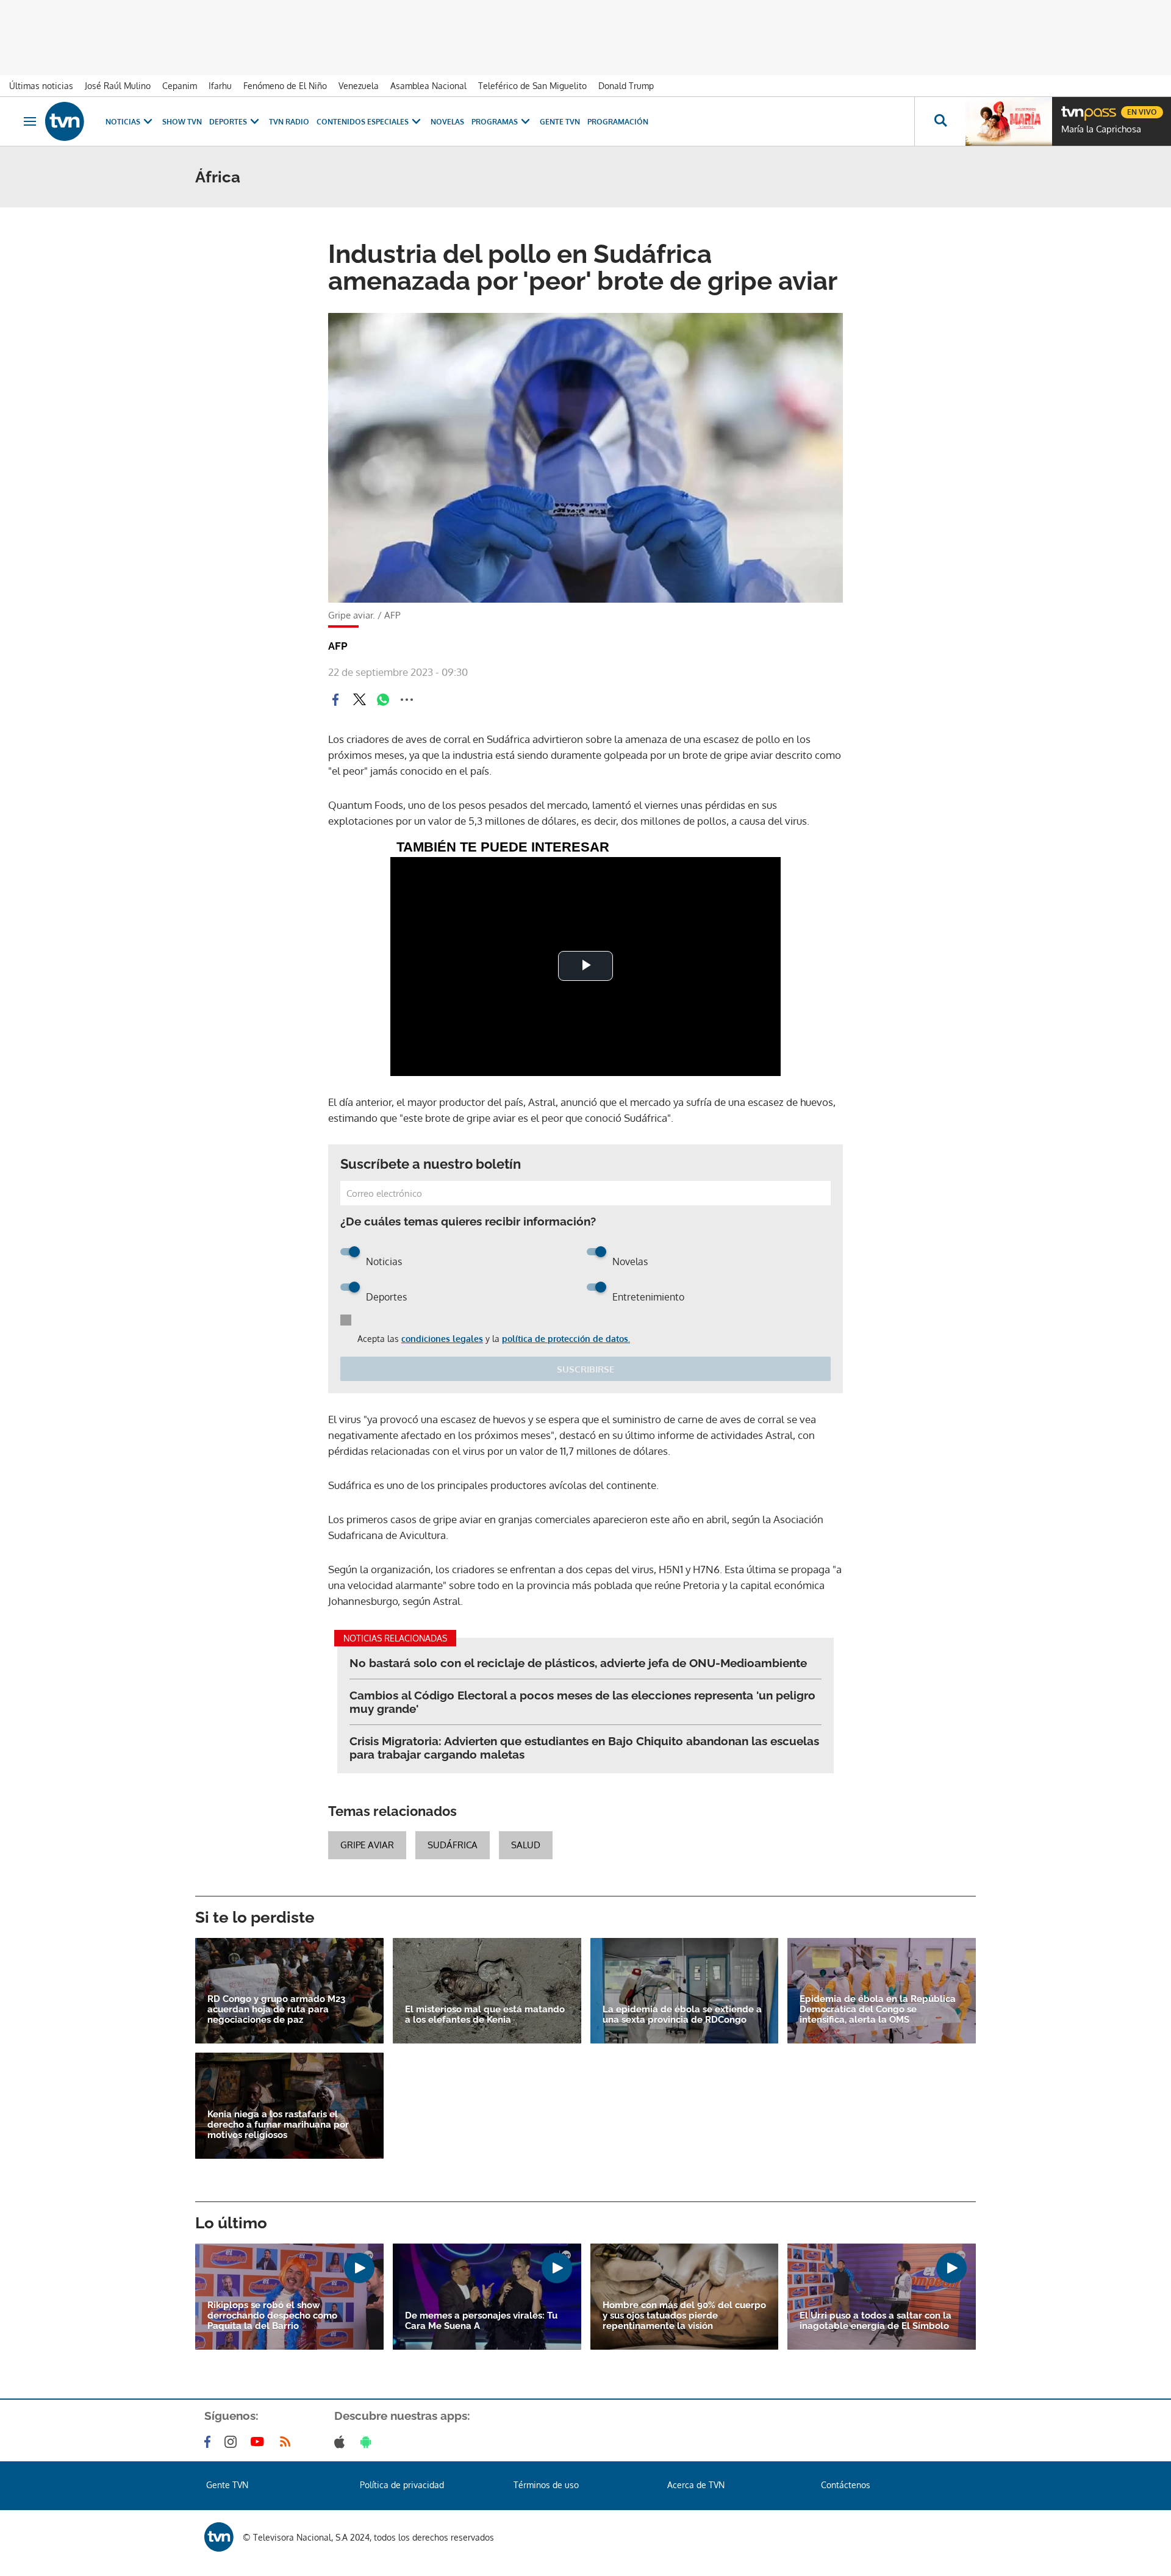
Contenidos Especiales (363, 122)
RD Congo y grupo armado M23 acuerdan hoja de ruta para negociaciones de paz (276, 2010)
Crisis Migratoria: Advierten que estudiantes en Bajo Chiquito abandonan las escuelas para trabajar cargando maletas (584, 1748)
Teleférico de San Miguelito (532, 86)
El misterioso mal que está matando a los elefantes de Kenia (485, 2015)
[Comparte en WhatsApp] (383, 700)
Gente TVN (560, 122)
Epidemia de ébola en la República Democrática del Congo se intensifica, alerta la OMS (878, 2010)
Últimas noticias (41, 86)
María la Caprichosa (1101, 129)
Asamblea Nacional (428, 86)
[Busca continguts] (940, 121)
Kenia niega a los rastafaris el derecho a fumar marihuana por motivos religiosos (278, 2125)
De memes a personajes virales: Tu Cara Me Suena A (481, 2321)
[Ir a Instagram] (233, 2442)
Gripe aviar (367, 1845)
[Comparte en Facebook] (335, 700)
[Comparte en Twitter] (359, 700)
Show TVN (182, 122)
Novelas (447, 122)
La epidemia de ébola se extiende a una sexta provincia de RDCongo (682, 2015)
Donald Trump (626, 86)
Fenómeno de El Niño (285, 86)
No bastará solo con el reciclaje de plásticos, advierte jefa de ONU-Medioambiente (578, 1663)
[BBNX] (219, 2537)
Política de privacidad (402, 2485)
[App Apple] (342, 2442)
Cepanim (180, 86)
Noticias (123, 122)
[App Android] (368, 2442)
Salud (526, 1845)
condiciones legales (442, 1339)
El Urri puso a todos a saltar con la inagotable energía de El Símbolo (876, 2321)
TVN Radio (289, 122)
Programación (618, 122)
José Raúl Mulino (118, 86)
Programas (495, 122)
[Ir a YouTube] (260, 2442)
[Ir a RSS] (288, 2442)
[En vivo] (1072, 107)
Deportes (228, 122)
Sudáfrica (453, 1845)
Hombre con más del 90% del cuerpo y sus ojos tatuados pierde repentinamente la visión (684, 2316)
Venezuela (359, 86)
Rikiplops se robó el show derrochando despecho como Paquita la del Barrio (272, 2316)
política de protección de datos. (566, 1339)
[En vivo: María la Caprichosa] (1009, 121)
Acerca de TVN (696, 2485)
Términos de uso (546, 2485)
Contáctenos (846, 2485)
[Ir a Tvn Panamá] (65, 121)
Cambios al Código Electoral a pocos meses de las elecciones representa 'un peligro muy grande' (582, 1702)
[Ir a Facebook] (210, 2442)
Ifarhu (220, 86)
